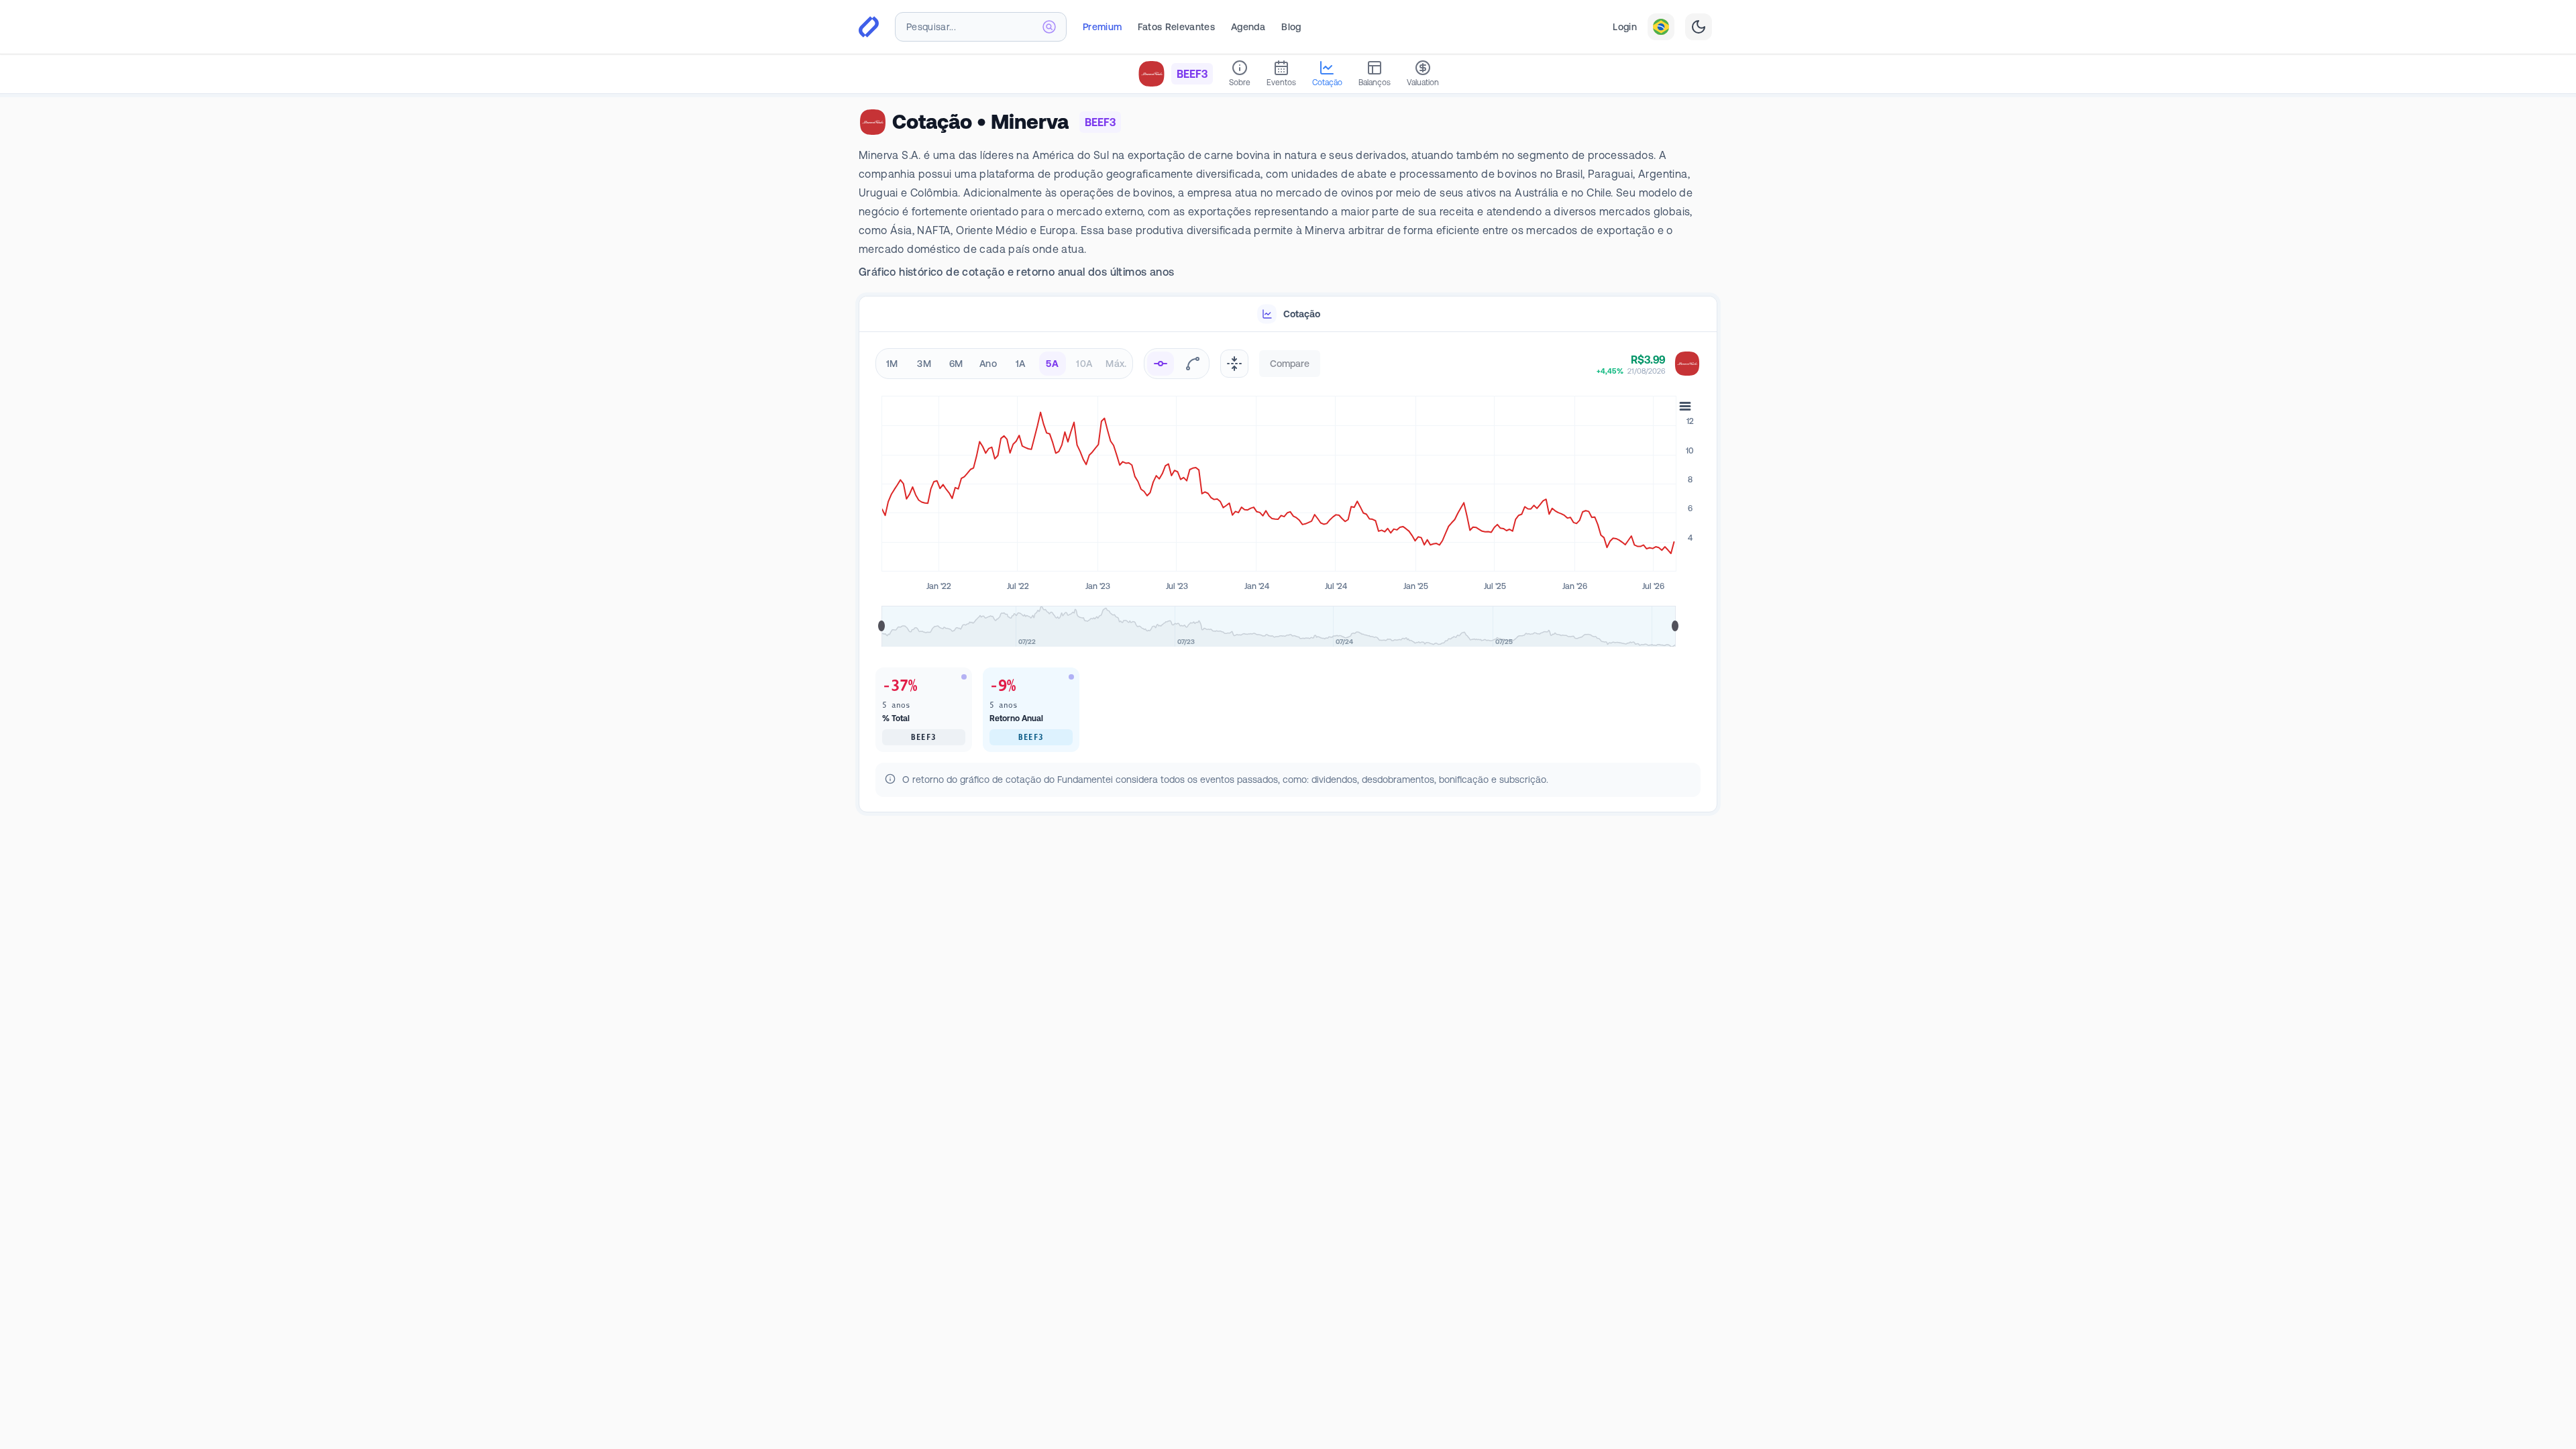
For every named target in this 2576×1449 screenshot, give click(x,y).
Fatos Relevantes (1176, 27)
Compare (1290, 364)
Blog (1291, 27)
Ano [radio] (988, 364)
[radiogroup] (1004, 364)
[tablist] (1288, 314)
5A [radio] (1052, 364)
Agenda (1248, 27)
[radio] (1161, 364)
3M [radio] (924, 364)
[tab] (1288, 314)
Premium (1102, 27)
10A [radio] (1084, 364)
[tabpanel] (1288, 573)
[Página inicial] (869, 27)
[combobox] (981, 27)
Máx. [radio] (1116, 364)
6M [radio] (956, 364)
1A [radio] (1021, 364)
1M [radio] (892, 364)
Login (1625, 27)
